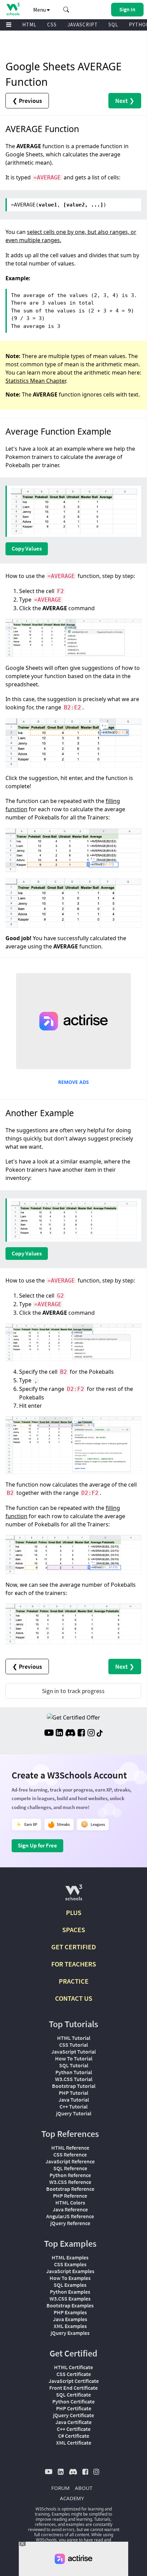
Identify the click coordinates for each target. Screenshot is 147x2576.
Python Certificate (73, 2401)
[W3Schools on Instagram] (91, 1734)
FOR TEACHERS (74, 1964)
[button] (66, 10)
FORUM (61, 2488)
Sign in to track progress (73, 1691)
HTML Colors (70, 2202)
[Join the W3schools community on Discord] (70, 1734)
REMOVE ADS (73, 1082)
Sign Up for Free (37, 1845)
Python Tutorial (74, 2072)
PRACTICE (74, 1981)
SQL (113, 25)
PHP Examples (70, 2312)
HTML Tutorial (74, 2038)
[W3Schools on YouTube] (49, 1734)
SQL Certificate (73, 2395)
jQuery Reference (70, 2223)
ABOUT (84, 2488)
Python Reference (70, 2175)
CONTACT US (74, 1998)
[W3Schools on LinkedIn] (59, 1734)
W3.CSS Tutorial (74, 2079)
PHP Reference (70, 2196)
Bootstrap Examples (70, 2305)
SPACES (74, 1930)
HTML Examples (70, 2257)
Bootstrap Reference (70, 2189)
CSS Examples (70, 2264)
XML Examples (70, 2326)
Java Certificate (73, 2422)
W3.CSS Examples (70, 2299)
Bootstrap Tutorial (74, 2086)
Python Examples (70, 2292)
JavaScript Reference (70, 2161)
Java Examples (70, 2319)
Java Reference (70, 2209)
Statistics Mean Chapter (36, 381)
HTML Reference (70, 2148)
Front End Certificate (73, 2388)
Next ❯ (125, 101)
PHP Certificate (74, 2408)
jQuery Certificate (73, 2415)
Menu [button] (40, 10)
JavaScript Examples (70, 2271)
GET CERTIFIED (74, 1947)
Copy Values (27, 548)
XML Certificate (74, 2443)
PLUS (74, 1912)
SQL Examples (70, 2285)
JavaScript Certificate (74, 2381)
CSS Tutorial (73, 2045)
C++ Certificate (74, 2429)
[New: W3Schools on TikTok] (100, 1734)
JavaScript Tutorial (73, 2052)
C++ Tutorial (73, 2106)
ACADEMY (72, 2498)
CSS (52, 25)
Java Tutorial (74, 2100)
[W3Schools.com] (74, 1895)
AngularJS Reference (70, 2216)
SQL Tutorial (74, 2065)
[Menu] (9, 25)
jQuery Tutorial (74, 2113)
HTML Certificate (73, 2367)
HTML (29, 25)
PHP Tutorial (73, 2093)
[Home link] (13, 9)
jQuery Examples (70, 2333)
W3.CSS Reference (70, 2182)
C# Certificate (74, 2436)
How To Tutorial (74, 2058)
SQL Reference (70, 2168)
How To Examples (70, 2278)
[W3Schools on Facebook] (81, 1734)
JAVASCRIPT (83, 25)
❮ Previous (27, 101)
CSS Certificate (74, 2374)
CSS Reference (70, 2154)
